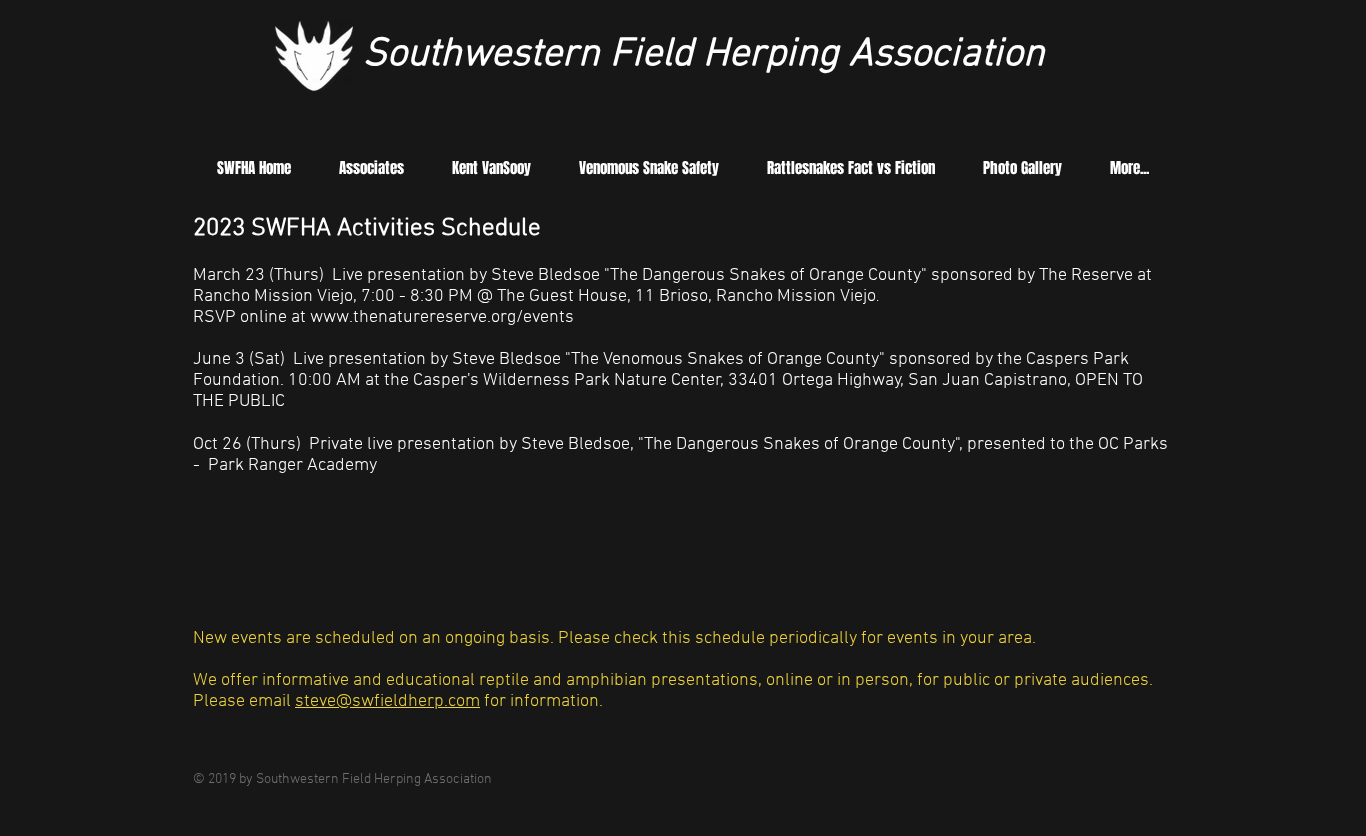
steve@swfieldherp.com (387, 701)
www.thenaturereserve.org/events (444, 317)
